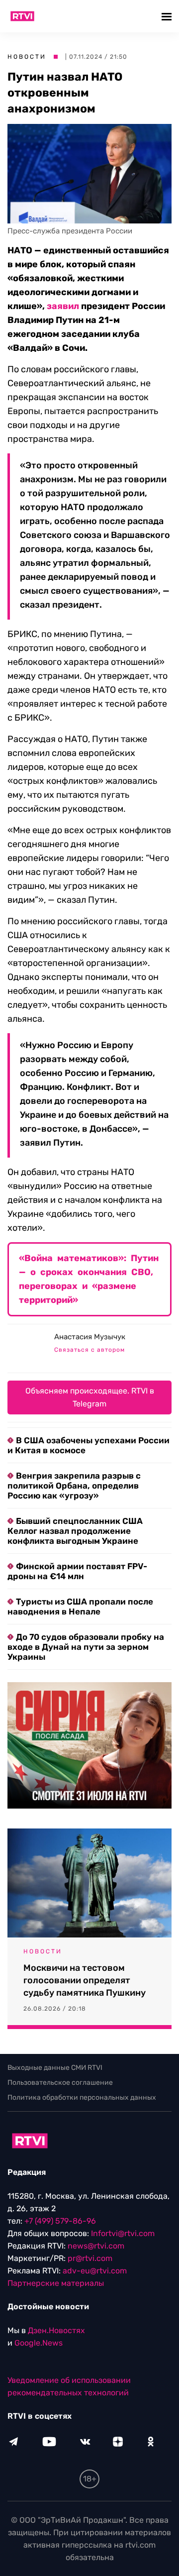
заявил (63, 306)
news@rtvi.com (96, 2246)
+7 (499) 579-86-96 (60, 2221)
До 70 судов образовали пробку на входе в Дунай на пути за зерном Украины (86, 1647)
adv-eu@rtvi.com (95, 2271)
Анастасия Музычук (90, 1337)
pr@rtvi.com (90, 2258)
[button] (168, 16)
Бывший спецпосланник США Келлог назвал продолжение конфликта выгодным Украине (75, 1531)
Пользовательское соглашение (60, 2083)
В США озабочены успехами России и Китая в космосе (89, 1445)
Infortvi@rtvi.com (123, 2233)
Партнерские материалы (56, 2283)
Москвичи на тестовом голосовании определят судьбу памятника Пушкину (85, 1980)
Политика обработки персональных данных (82, 2097)
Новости (27, 57)
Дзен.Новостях (56, 2330)
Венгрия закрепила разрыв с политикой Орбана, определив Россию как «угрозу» (74, 1486)
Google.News (39, 2343)
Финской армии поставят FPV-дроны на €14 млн (77, 1571)
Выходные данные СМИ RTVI (55, 2068)
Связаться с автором (89, 1350)
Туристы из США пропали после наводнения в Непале (80, 1607)
